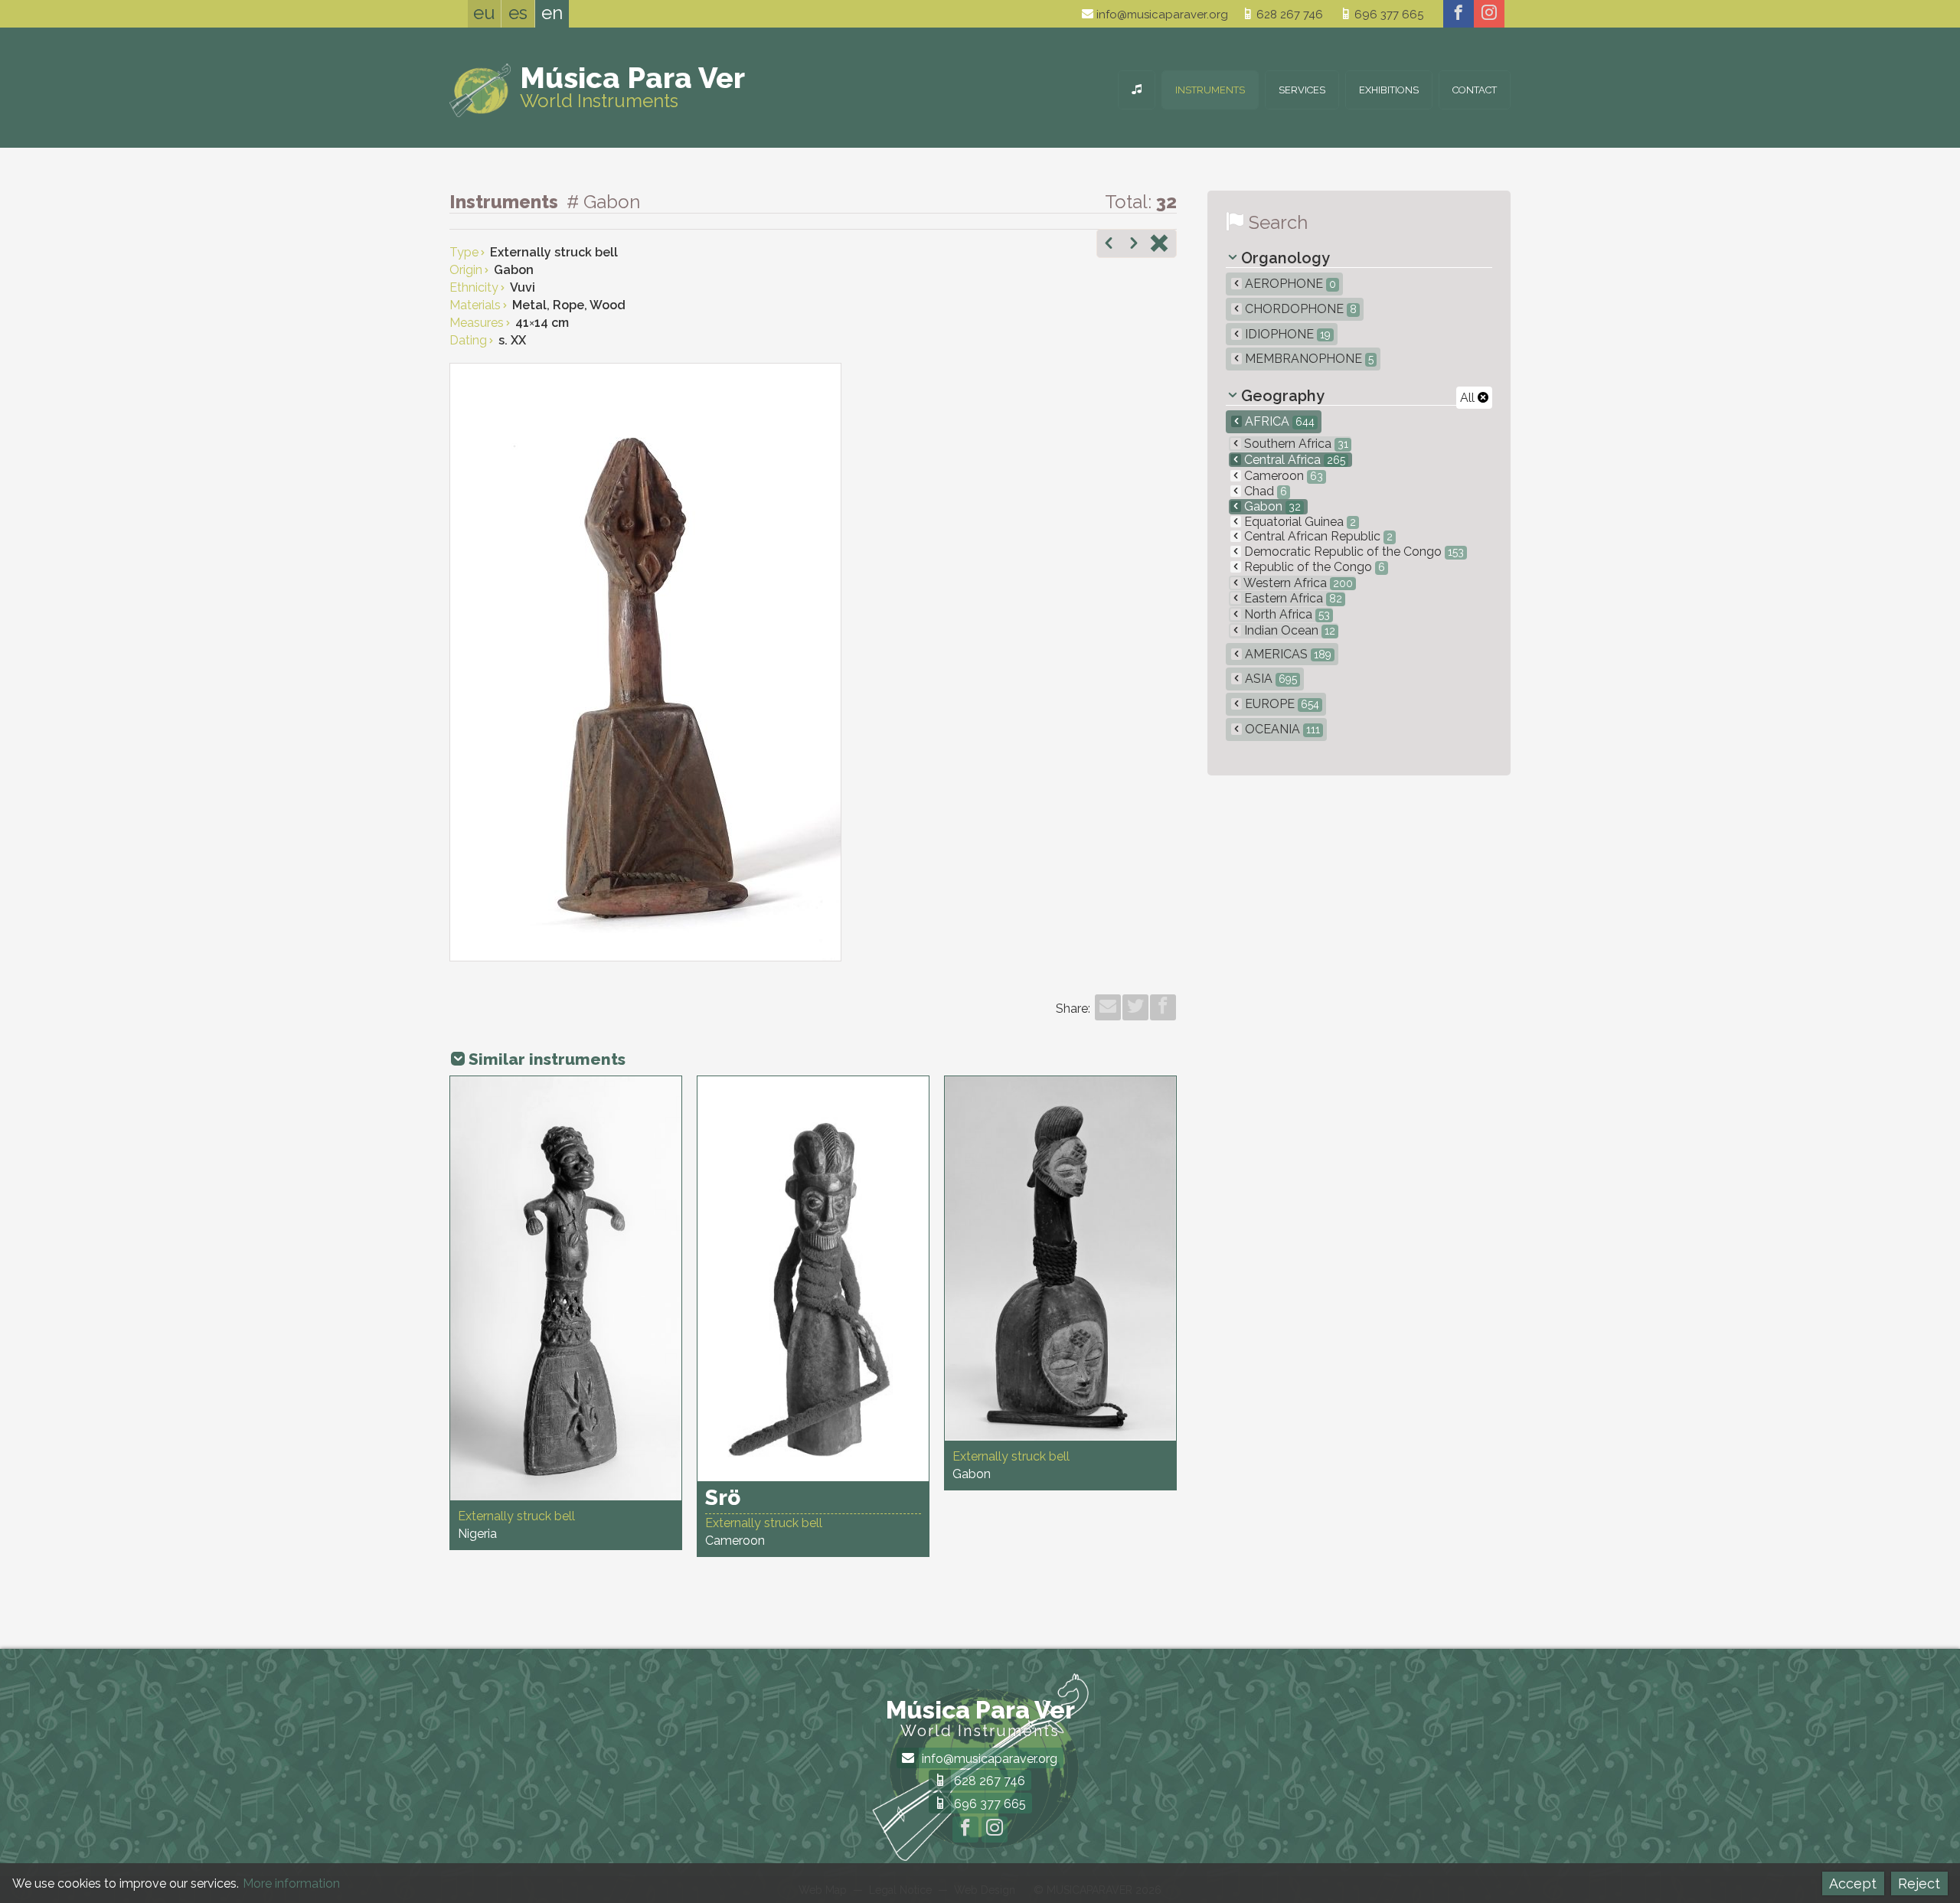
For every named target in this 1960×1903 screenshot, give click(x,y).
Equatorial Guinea (1298, 522)
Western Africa (1297, 583)
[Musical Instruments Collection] (1137, 90)
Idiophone (1286, 334)
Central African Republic (1317, 536)
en (552, 13)
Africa (1278, 421)
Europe (1281, 704)
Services (1302, 90)
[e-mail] (1108, 1007)
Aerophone (1289, 284)
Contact (1475, 90)
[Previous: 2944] (1109, 245)
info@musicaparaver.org (1161, 15)
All (1469, 398)
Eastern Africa (1292, 598)
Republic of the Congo (1313, 567)
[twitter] (1135, 1007)
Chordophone (1299, 309)
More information (291, 1883)
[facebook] (1459, 14)
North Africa (1285, 614)
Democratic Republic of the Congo (1352, 552)
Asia (1269, 679)
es (518, 13)
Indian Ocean (1288, 630)
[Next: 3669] (1134, 245)
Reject (1919, 1883)
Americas (1287, 654)
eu (484, 13)
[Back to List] (1159, 245)
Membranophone (1308, 359)
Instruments (1210, 90)
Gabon (1271, 506)
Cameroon (1282, 476)
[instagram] (1489, 14)
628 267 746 (1288, 15)
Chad (1264, 491)
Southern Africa (1295, 444)
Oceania (1281, 729)
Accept (1853, 1883)
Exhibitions (1389, 90)
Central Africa (1293, 460)
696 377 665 (1387, 15)
